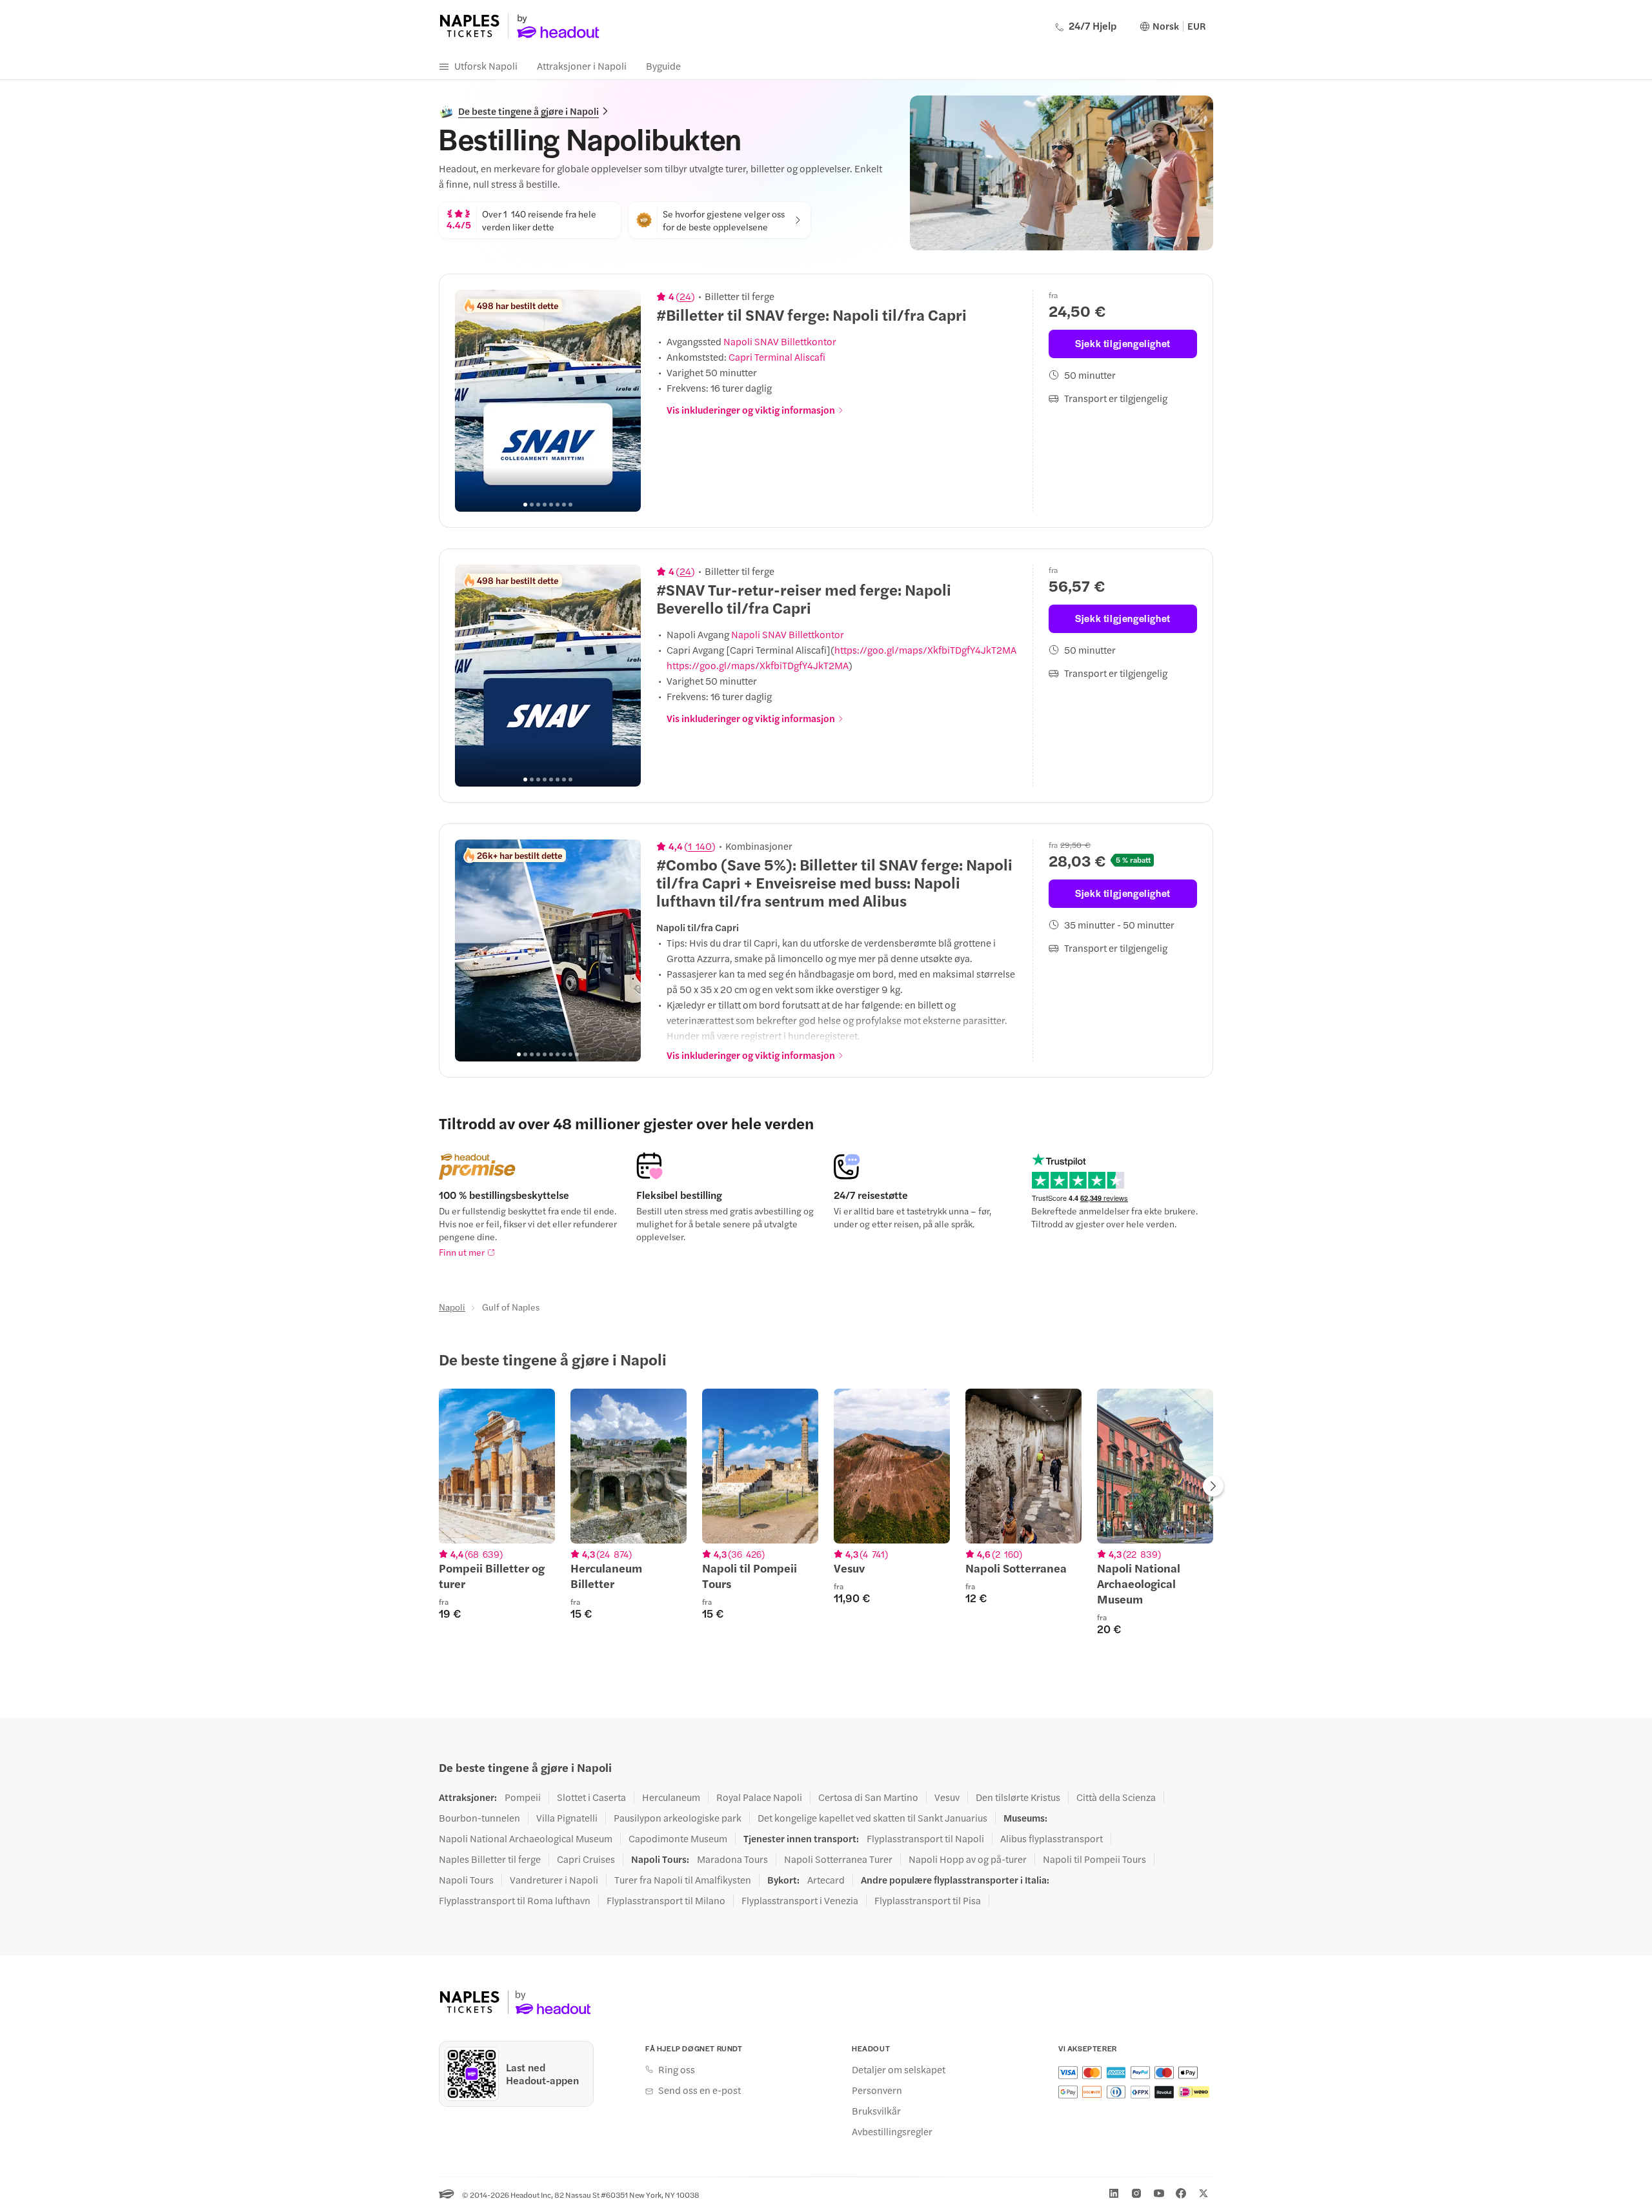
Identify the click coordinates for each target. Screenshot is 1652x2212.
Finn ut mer (462, 1252)
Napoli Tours (466, 1880)
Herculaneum (671, 1797)
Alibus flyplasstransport (1052, 1838)
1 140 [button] (700, 846)
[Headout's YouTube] (1159, 2193)
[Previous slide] (472, 401)
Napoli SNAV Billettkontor (780, 341)
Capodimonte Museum (678, 1838)
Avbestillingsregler (892, 2131)
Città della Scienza (1116, 1797)
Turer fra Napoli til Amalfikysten (683, 1880)
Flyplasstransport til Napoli (925, 1838)
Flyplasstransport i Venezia (800, 1900)
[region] (548, 401)
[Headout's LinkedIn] (1114, 2193)
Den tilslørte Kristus (1018, 1797)
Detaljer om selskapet (899, 2069)
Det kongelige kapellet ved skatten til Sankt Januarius (872, 1818)
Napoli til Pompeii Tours (1094, 1859)
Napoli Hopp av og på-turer (968, 1859)
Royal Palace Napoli (759, 1797)
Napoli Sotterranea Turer (838, 1859)
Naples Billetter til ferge (490, 1859)
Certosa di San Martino (868, 1797)
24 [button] (685, 296)
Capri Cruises (586, 1859)
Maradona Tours (732, 1859)
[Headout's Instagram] (1136, 2193)
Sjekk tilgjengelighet (1123, 343)
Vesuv (947, 1797)
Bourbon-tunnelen (479, 1818)
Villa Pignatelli (567, 1818)
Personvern (877, 2090)
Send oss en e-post (700, 2090)
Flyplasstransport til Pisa (928, 1900)
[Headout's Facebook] (1181, 2193)
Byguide (663, 65)
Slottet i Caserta (591, 1797)
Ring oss (677, 2069)
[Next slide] (624, 401)
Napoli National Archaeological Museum (526, 1838)
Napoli (452, 1307)
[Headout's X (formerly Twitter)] (1204, 2193)
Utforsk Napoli (486, 65)
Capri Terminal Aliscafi (777, 357)
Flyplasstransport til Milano (666, 1900)
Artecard (826, 1880)
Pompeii (523, 1797)
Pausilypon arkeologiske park (678, 1818)
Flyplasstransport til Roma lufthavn (515, 1900)
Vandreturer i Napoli (554, 1880)
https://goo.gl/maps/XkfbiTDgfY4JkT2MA (925, 649)
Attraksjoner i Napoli (582, 65)
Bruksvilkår (876, 2111)
